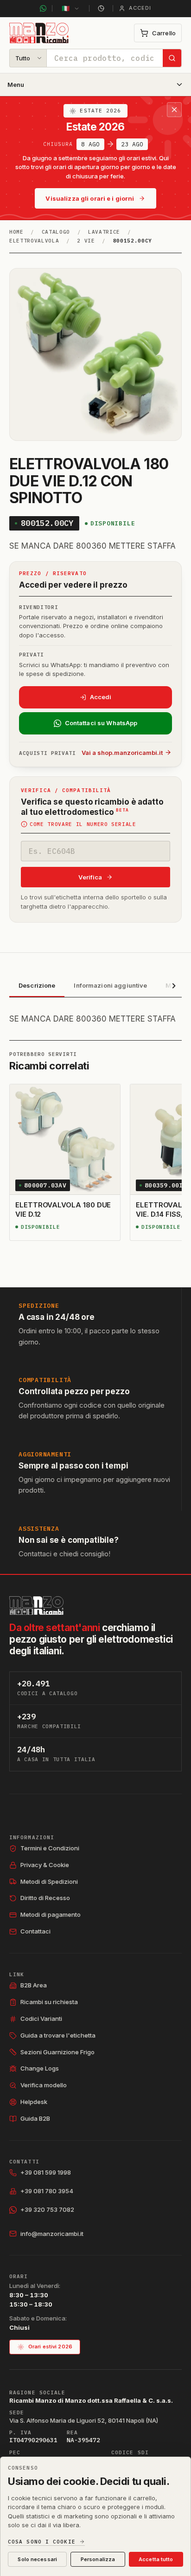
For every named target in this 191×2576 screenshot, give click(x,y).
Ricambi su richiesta (49, 2002)
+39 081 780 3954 (47, 2191)
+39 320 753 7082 (47, 2209)
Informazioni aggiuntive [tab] (110, 985)
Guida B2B (35, 2118)
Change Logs (40, 2068)
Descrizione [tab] (37, 985)
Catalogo (56, 232)
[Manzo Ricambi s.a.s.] (36, 1606)
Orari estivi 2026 (50, 2347)
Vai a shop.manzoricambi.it (122, 753)
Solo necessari (37, 2559)
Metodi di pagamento (51, 1914)
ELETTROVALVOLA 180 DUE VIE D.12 (63, 1209)
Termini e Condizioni (50, 1848)
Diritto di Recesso (45, 1898)
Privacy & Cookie (45, 1865)
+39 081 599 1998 (46, 2172)
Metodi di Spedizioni (49, 1881)
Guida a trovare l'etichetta (58, 2035)
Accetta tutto (156, 2559)
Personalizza (98, 2559)
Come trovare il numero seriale (83, 824)
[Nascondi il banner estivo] (174, 110)
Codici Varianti (41, 2019)
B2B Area (34, 1985)
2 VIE (86, 241)
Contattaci (35, 1931)
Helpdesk (34, 2102)
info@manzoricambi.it (52, 2234)
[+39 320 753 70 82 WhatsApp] (43, 8)
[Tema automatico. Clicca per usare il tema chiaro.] (101, 8)
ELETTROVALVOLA (34, 241)
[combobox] (105, 58)
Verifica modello (44, 2085)
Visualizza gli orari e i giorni (90, 198)
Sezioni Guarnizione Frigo (57, 2052)
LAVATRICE (104, 232)
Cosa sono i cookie (42, 2542)
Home (16, 232)
